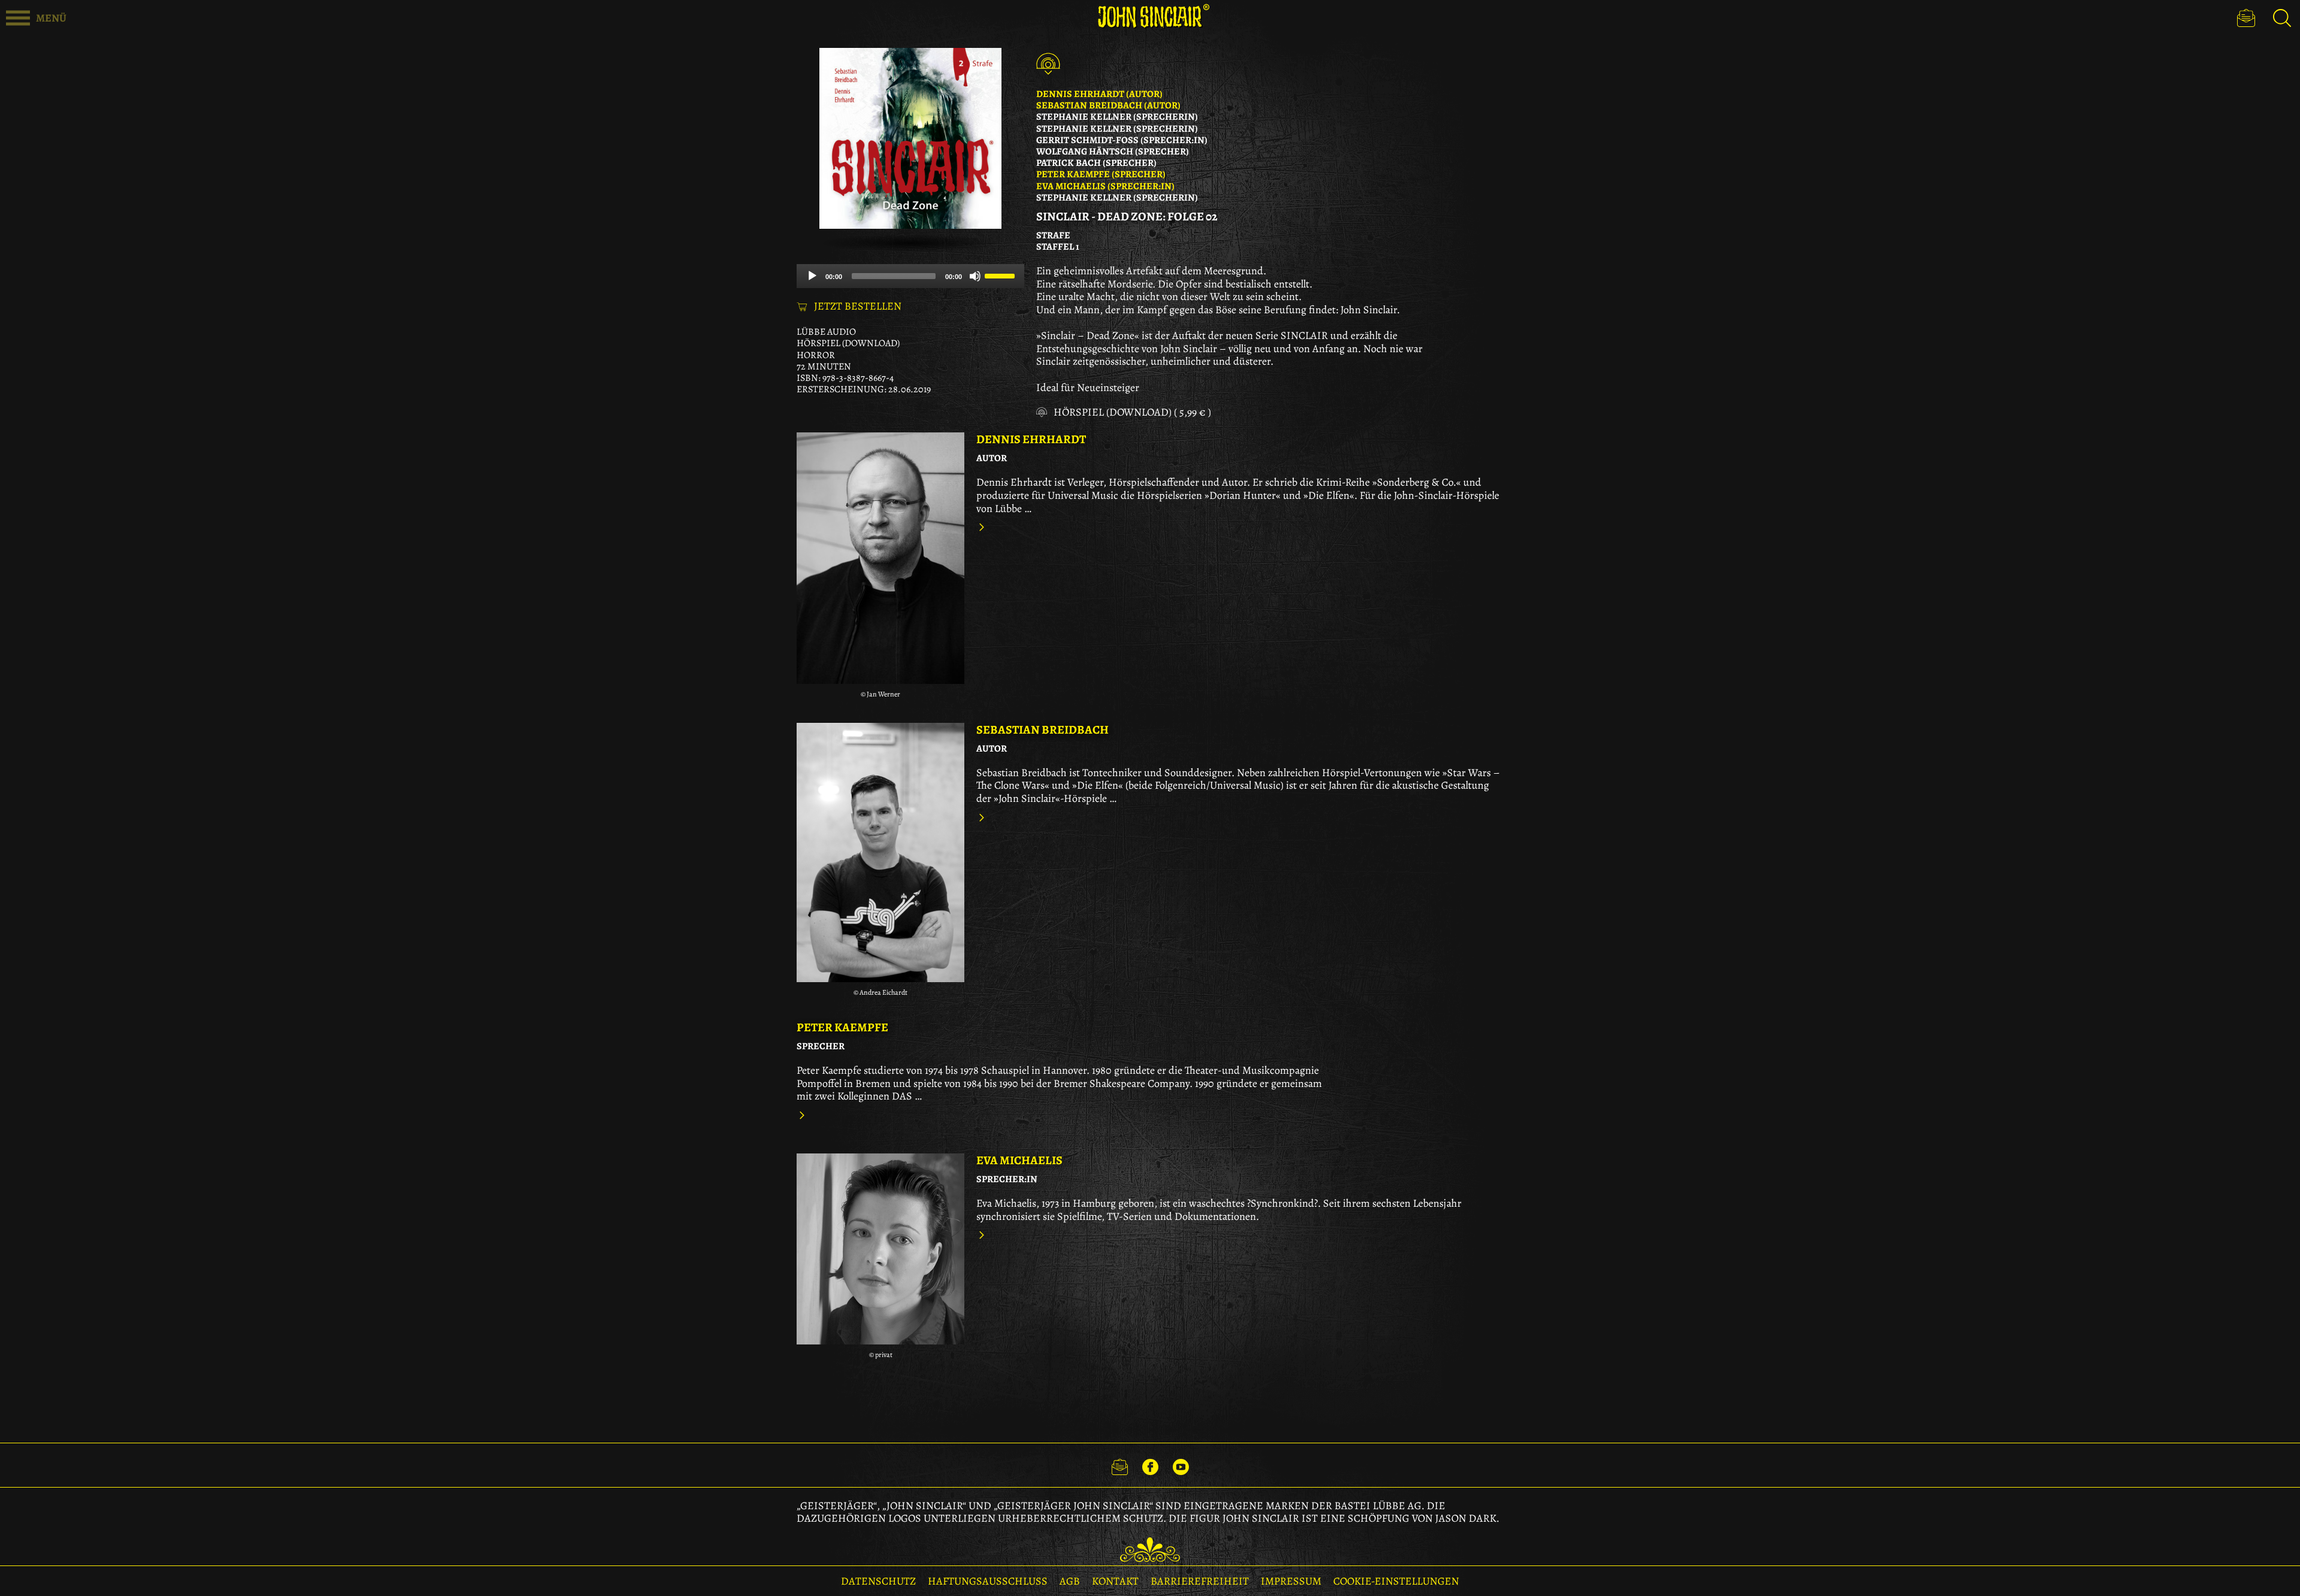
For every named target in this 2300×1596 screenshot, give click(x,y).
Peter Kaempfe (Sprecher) (1101, 174)
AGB (1070, 1581)
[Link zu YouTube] (1181, 1465)
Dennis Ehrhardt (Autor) (1099, 94)
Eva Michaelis (1019, 1160)
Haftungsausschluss (988, 1581)
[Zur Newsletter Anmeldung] (2246, 18)
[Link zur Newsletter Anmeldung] (1120, 1465)
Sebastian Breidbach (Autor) (1108, 105)
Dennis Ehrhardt (1031, 439)
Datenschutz (878, 1581)
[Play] (812, 276)
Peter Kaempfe (842, 1027)
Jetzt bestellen (858, 307)
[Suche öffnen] (2282, 18)
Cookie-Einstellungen (1396, 1581)
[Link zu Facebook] (1150, 1465)
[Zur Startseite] (1150, 16)
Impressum (1291, 1581)
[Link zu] (880, 558)
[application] (910, 276)
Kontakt (1115, 1581)
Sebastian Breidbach (1042, 730)
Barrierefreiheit (1200, 1581)
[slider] (1001, 275)
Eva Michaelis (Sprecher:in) (1105, 186)
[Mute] (975, 276)
